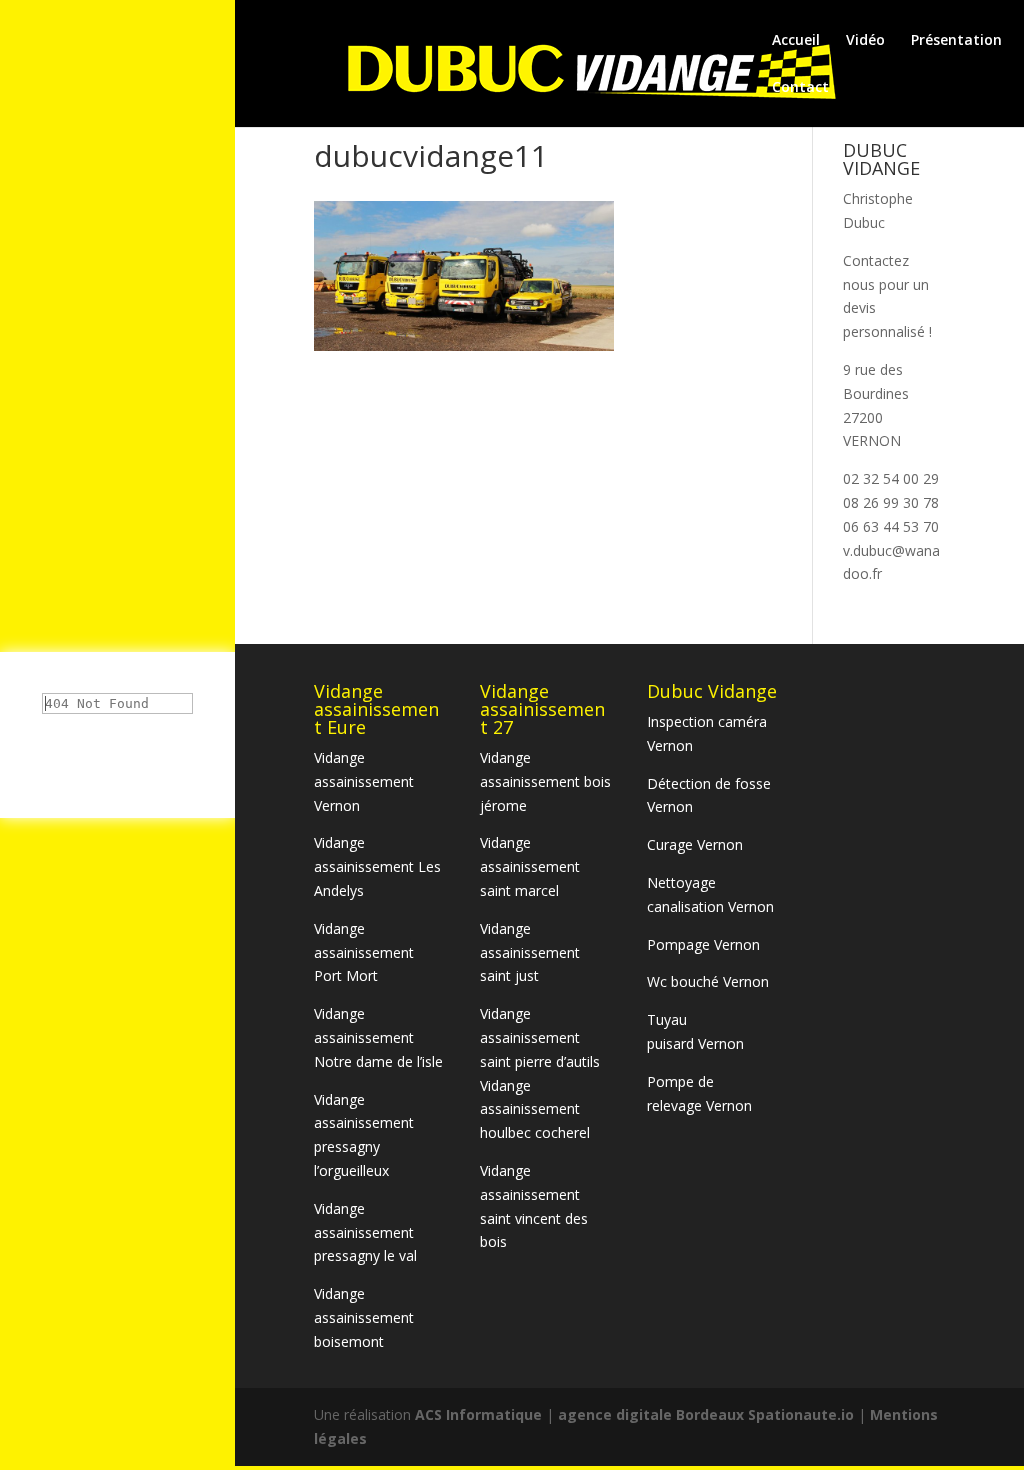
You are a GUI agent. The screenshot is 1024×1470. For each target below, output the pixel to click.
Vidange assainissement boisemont (364, 1317)
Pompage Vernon (703, 944)
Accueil (796, 41)
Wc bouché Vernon (708, 981)
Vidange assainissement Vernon (364, 781)
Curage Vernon (695, 844)
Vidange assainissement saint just (530, 952)
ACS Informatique (480, 1414)
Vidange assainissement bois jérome (545, 781)
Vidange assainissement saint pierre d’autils (540, 1037)
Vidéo (865, 41)
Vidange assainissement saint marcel (530, 866)
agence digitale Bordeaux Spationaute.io (706, 1414)
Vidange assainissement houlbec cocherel (535, 1109)
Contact (800, 88)
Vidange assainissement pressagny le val (365, 1232)
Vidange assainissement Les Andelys (377, 866)
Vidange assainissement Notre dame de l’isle (378, 1037)
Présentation (956, 41)
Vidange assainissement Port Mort (364, 952)
